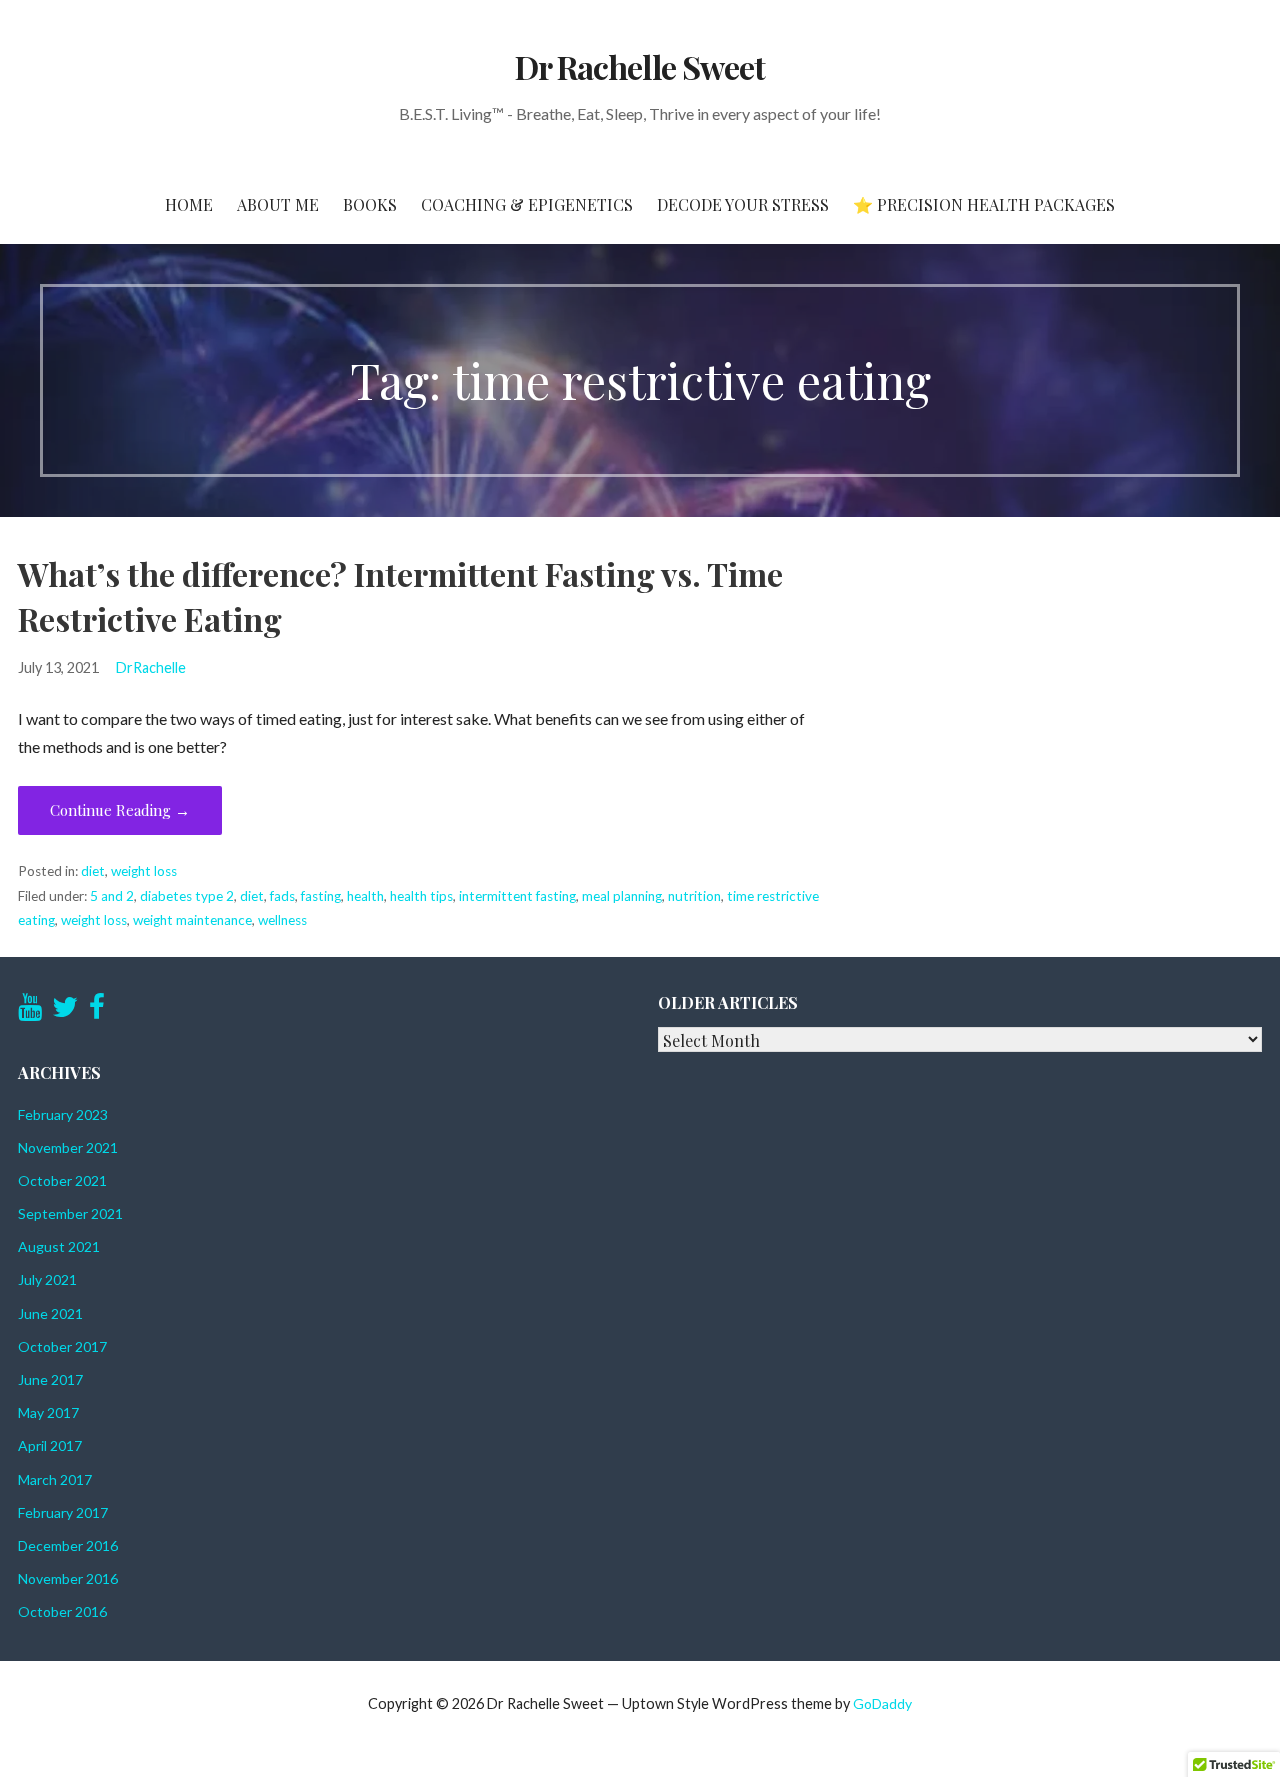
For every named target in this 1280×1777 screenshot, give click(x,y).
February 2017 (63, 1512)
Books (370, 204)
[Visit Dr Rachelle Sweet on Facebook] (97, 1011)
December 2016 (68, 1545)
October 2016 (62, 1611)
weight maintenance (192, 920)
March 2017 (55, 1479)
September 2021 (70, 1213)
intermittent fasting (517, 896)
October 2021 (62, 1180)
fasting (321, 896)
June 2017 (50, 1379)
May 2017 (48, 1412)
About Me (278, 204)
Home (189, 204)
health (365, 896)
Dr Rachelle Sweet (640, 66)
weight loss (144, 871)
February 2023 (63, 1114)
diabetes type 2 (187, 896)
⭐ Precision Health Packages (984, 204)
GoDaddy (882, 1703)
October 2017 (62, 1346)
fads (282, 896)
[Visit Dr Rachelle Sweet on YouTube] (30, 1011)
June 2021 (50, 1313)
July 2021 (47, 1279)
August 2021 (59, 1246)
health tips (421, 896)
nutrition (694, 896)
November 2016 (68, 1578)
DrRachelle (151, 667)
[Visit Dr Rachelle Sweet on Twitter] (65, 1011)
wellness (282, 920)
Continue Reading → (120, 810)
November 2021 (68, 1147)
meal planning (622, 896)
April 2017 (50, 1445)
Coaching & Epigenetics (527, 204)
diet (93, 871)
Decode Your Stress (743, 204)
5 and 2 (112, 896)
